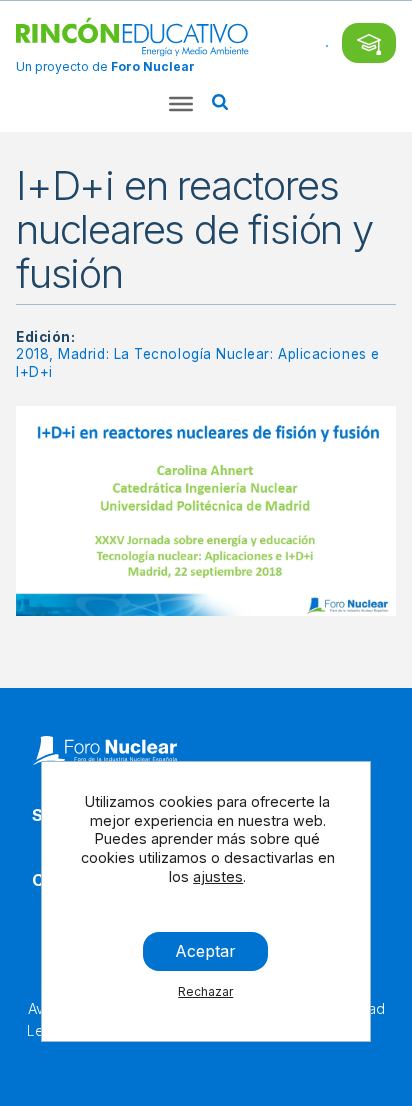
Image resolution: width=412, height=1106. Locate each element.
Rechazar (206, 991)
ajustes (219, 876)
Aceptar (206, 951)
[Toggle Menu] (181, 104)
